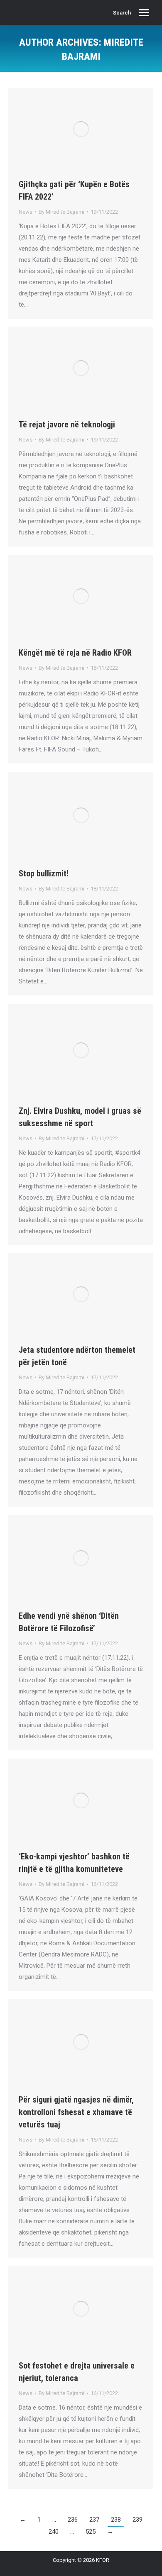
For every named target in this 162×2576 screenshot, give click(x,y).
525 (91, 2532)
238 (116, 2520)
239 (137, 2520)
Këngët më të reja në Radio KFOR (75, 653)
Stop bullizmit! (44, 873)
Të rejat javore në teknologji (67, 424)
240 (54, 2532)
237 (94, 2520)
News (26, 212)
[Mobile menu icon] (144, 13)
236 (73, 2520)
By (61, 212)
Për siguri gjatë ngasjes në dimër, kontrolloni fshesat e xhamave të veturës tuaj (76, 2112)
